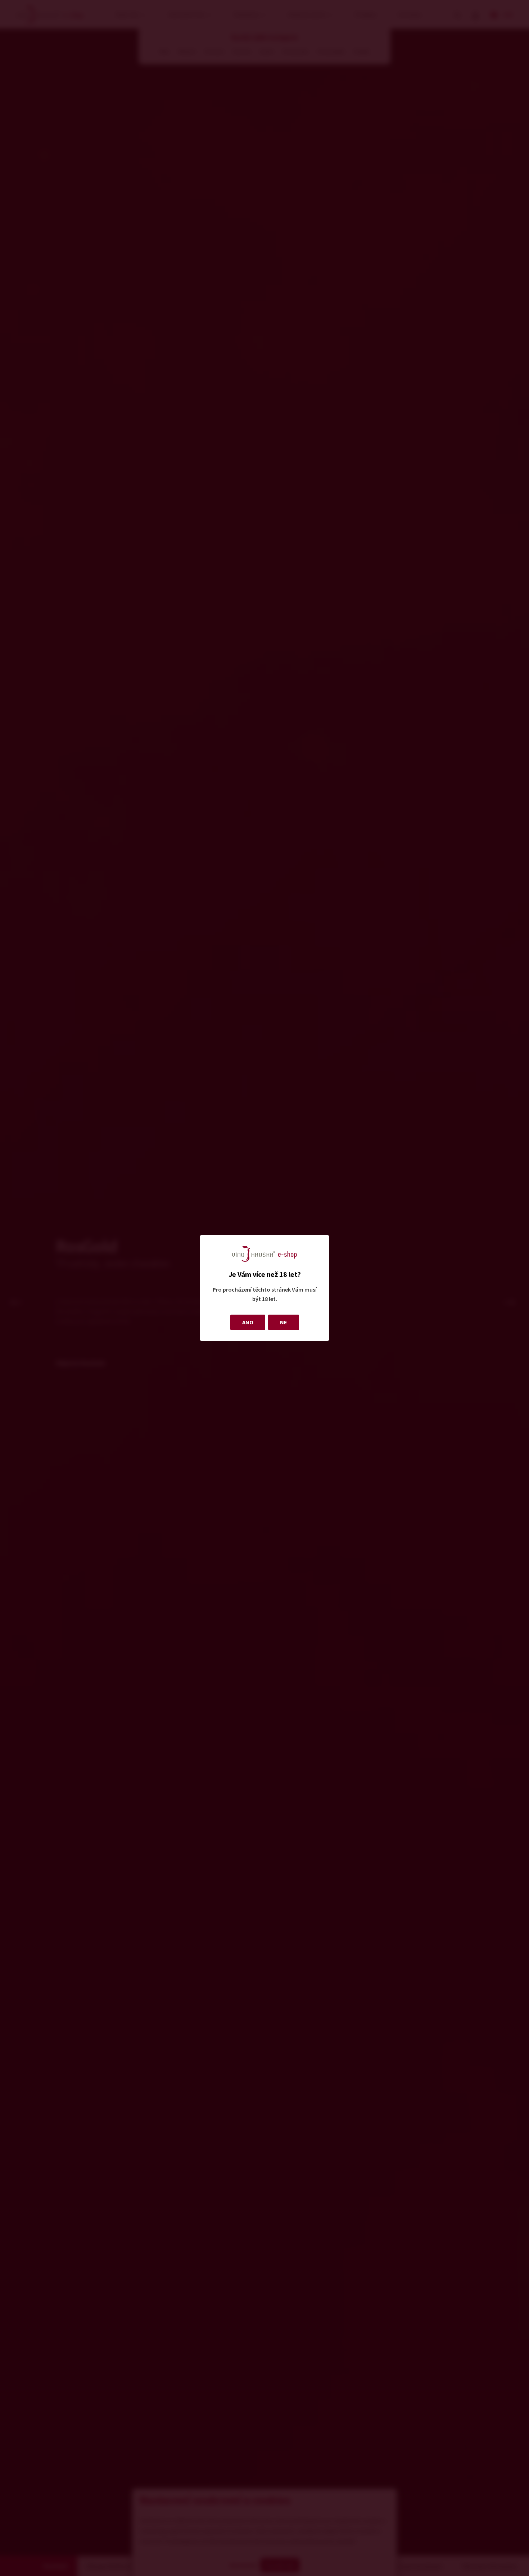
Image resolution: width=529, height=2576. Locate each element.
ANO (248, 1322)
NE (284, 1322)
